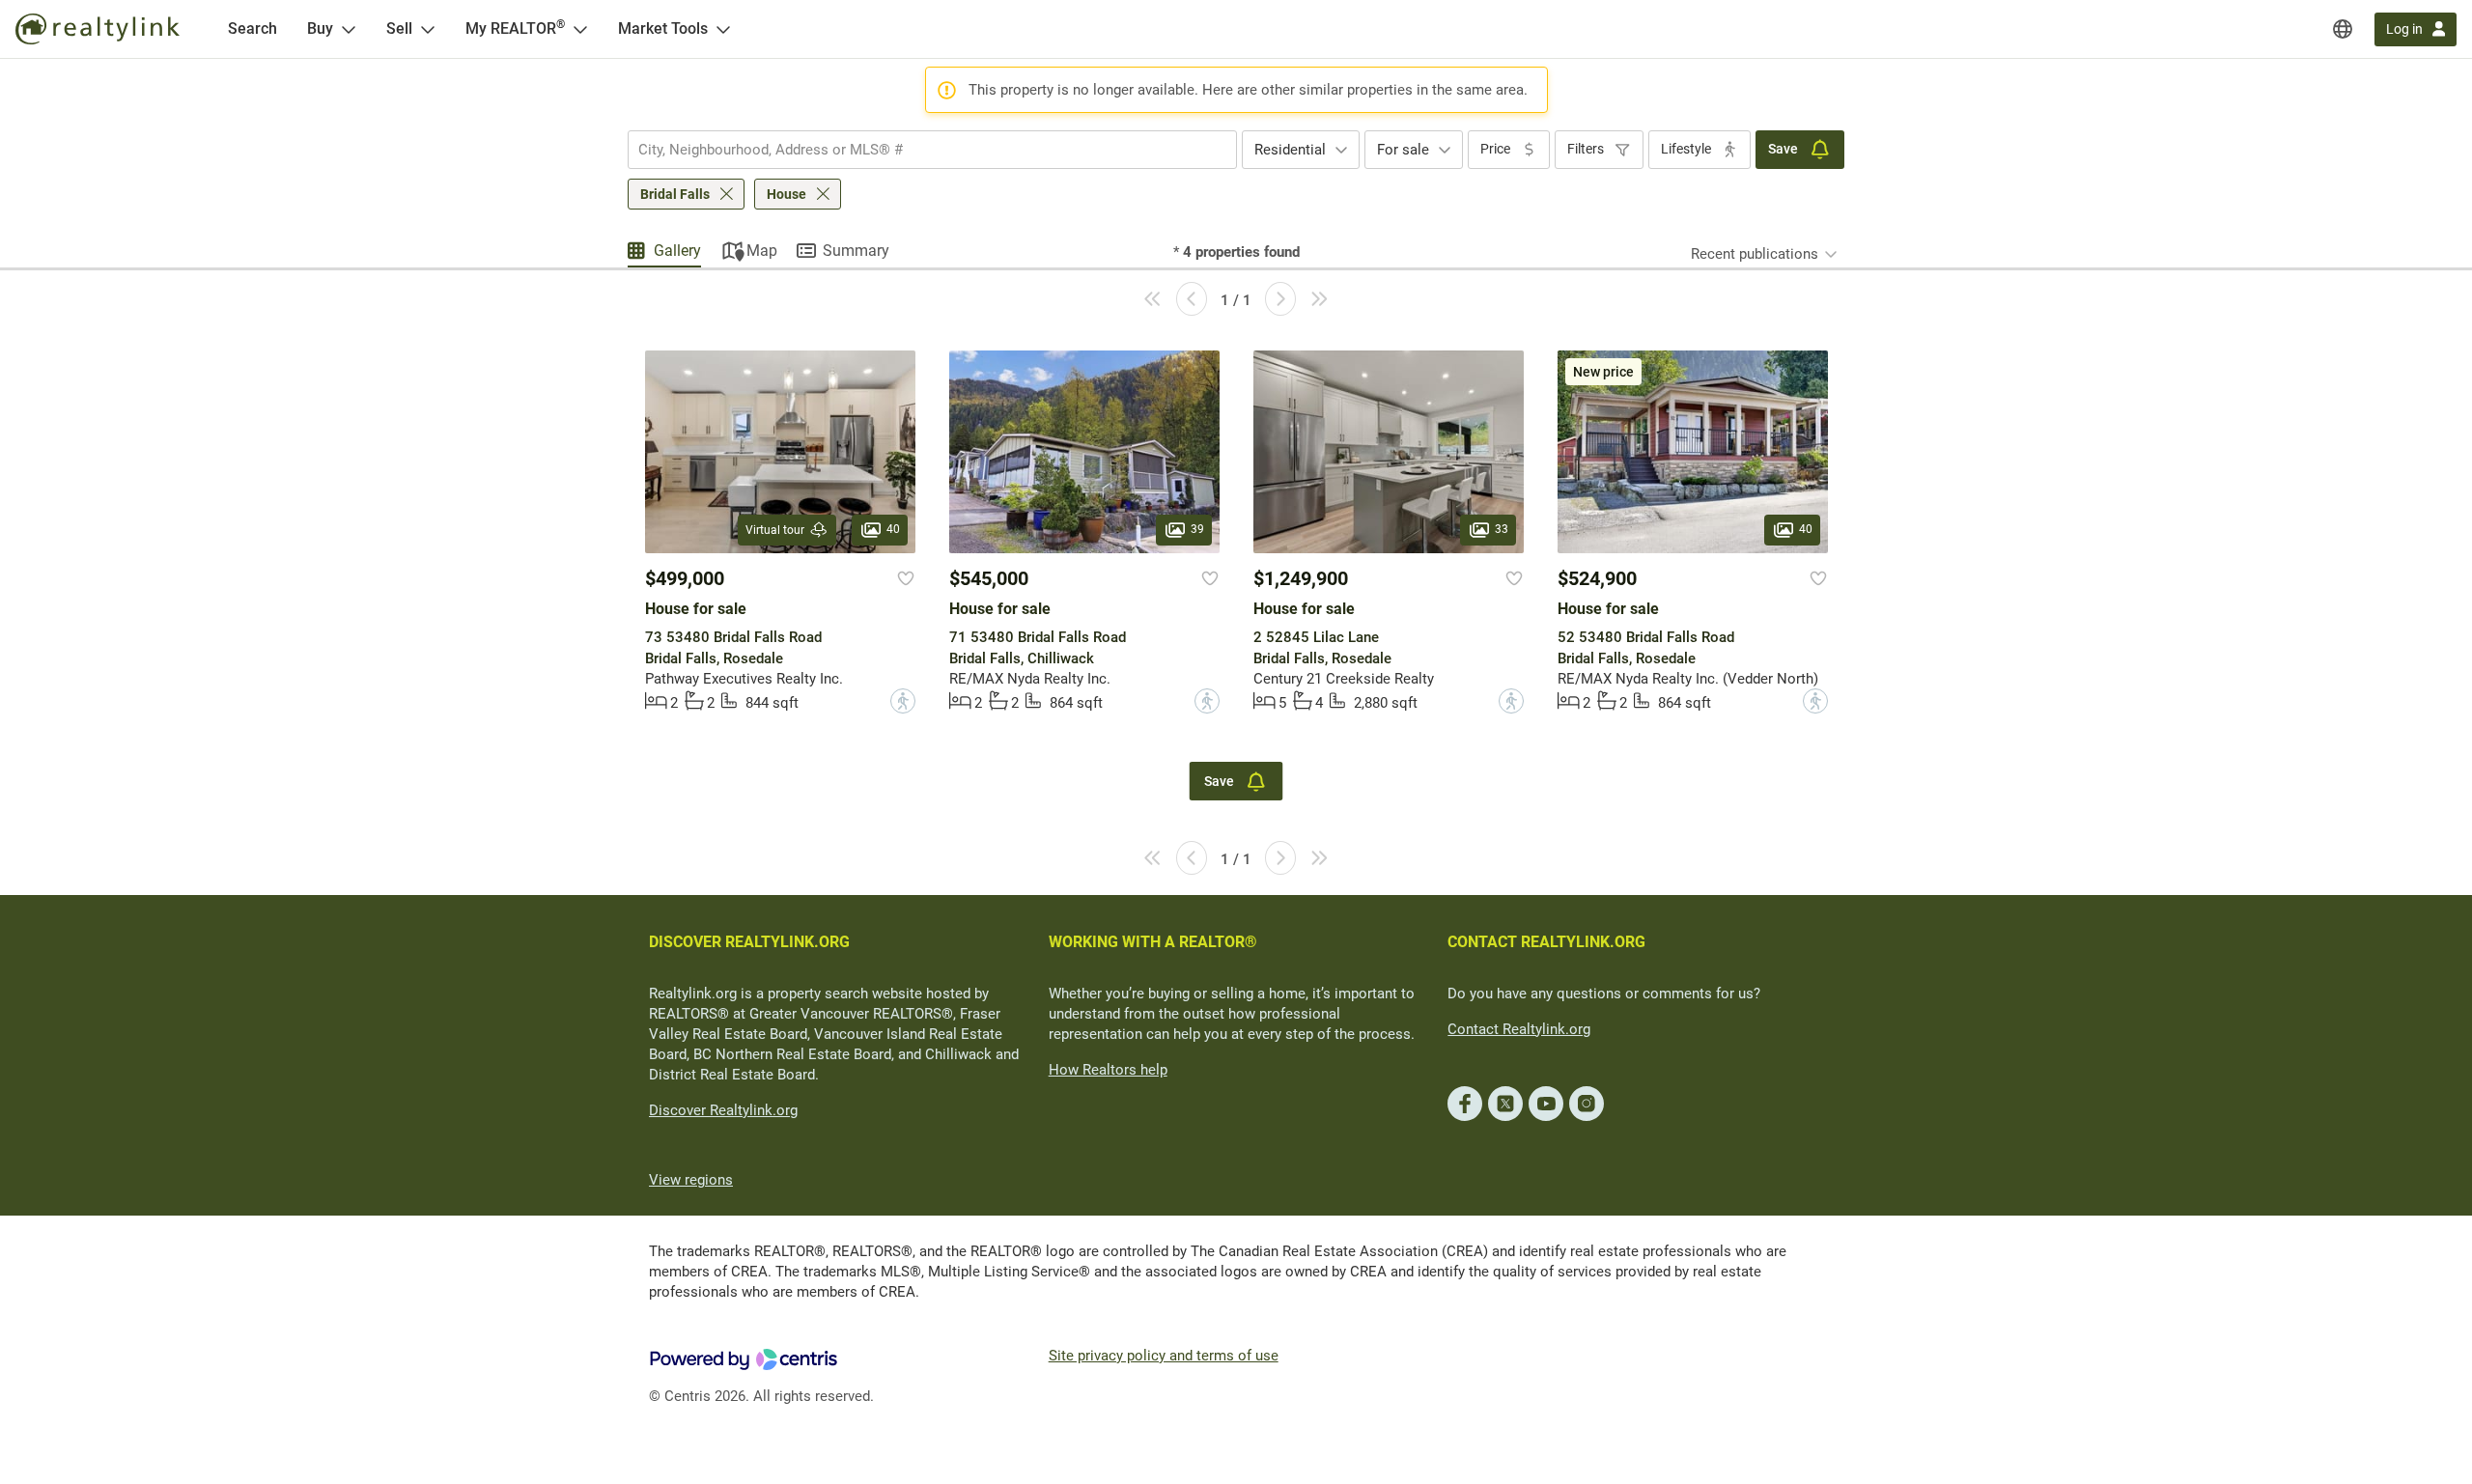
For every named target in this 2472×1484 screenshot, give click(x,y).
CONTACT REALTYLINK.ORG (1546, 942)
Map (762, 251)
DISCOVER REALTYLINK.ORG (749, 942)
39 (1197, 529)
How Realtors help (1108, 1070)
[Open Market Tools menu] (723, 29)
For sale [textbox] (1403, 150)
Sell (399, 28)
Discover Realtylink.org (723, 1110)
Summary (856, 251)
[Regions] (2343, 29)
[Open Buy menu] (349, 29)
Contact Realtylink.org (1519, 1029)
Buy (320, 28)
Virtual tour (775, 530)
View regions (691, 1180)
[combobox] (932, 150)
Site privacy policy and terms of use (1164, 1356)
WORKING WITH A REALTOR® (1153, 942)
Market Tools (663, 28)
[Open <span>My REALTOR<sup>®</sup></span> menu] (580, 29)
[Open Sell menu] (428, 29)
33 (1502, 529)
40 (893, 529)
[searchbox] (920, 150)
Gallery (677, 251)
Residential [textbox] (1290, 150)
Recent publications (1755, 254)
